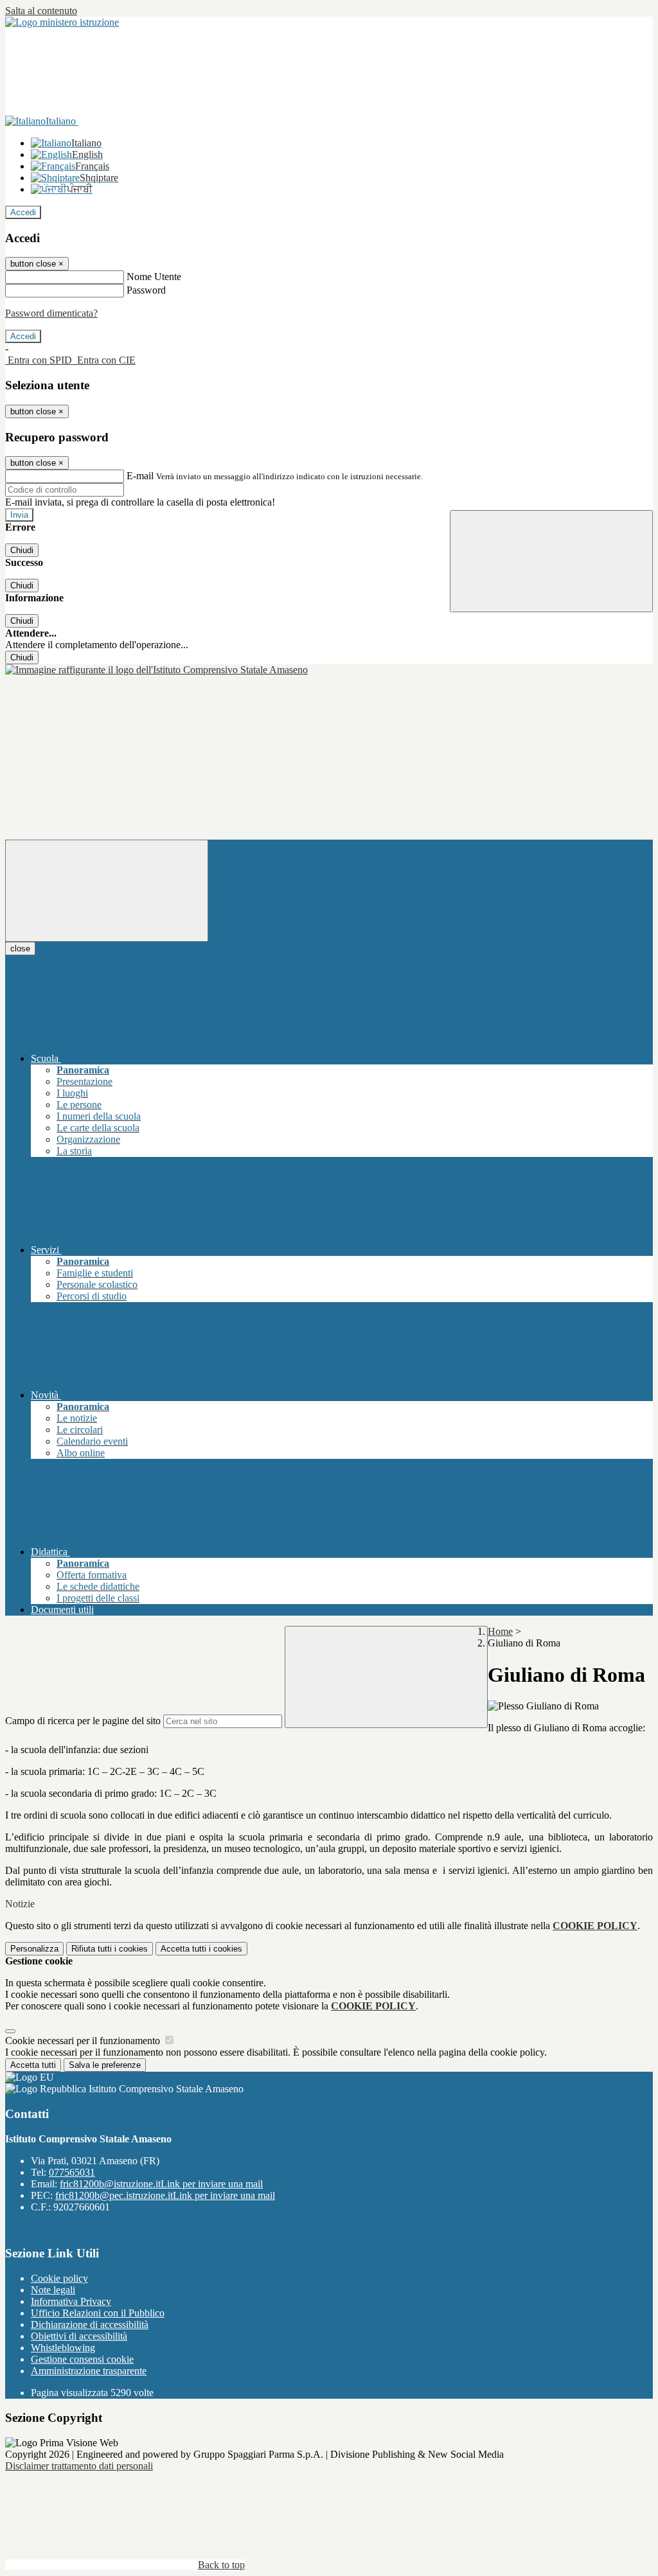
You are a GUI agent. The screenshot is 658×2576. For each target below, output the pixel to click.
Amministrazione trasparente (89, 2371)
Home (500, 1631)
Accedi (23, 212)
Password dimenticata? (51, 313)
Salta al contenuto (41, 11)
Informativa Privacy (71, 2301)
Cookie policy (59, 2278)
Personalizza (34, 1949)
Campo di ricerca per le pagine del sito (83, 1721)
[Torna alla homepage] (156, 670)
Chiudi (22, 550)
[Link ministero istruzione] (62, 22)
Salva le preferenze (105, 2065)
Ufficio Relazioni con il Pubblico (98, 2313)
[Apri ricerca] (551, 561)
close (20, 948)
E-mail (140, 476)
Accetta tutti (201, 1949)
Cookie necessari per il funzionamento (84, 2041)
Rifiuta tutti (110, 1949)
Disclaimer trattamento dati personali (79, 2466)
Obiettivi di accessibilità (79, 2336)
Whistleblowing (63, 2348)
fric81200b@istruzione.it (161, 2184)
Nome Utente (154, 277)
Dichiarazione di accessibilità (90, 2325)
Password (146, 290)
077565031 (72, 2172)
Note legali (53, 2290)
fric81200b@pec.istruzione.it (165, 2195)
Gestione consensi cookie (82, 2359)
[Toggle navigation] (107, 891)
